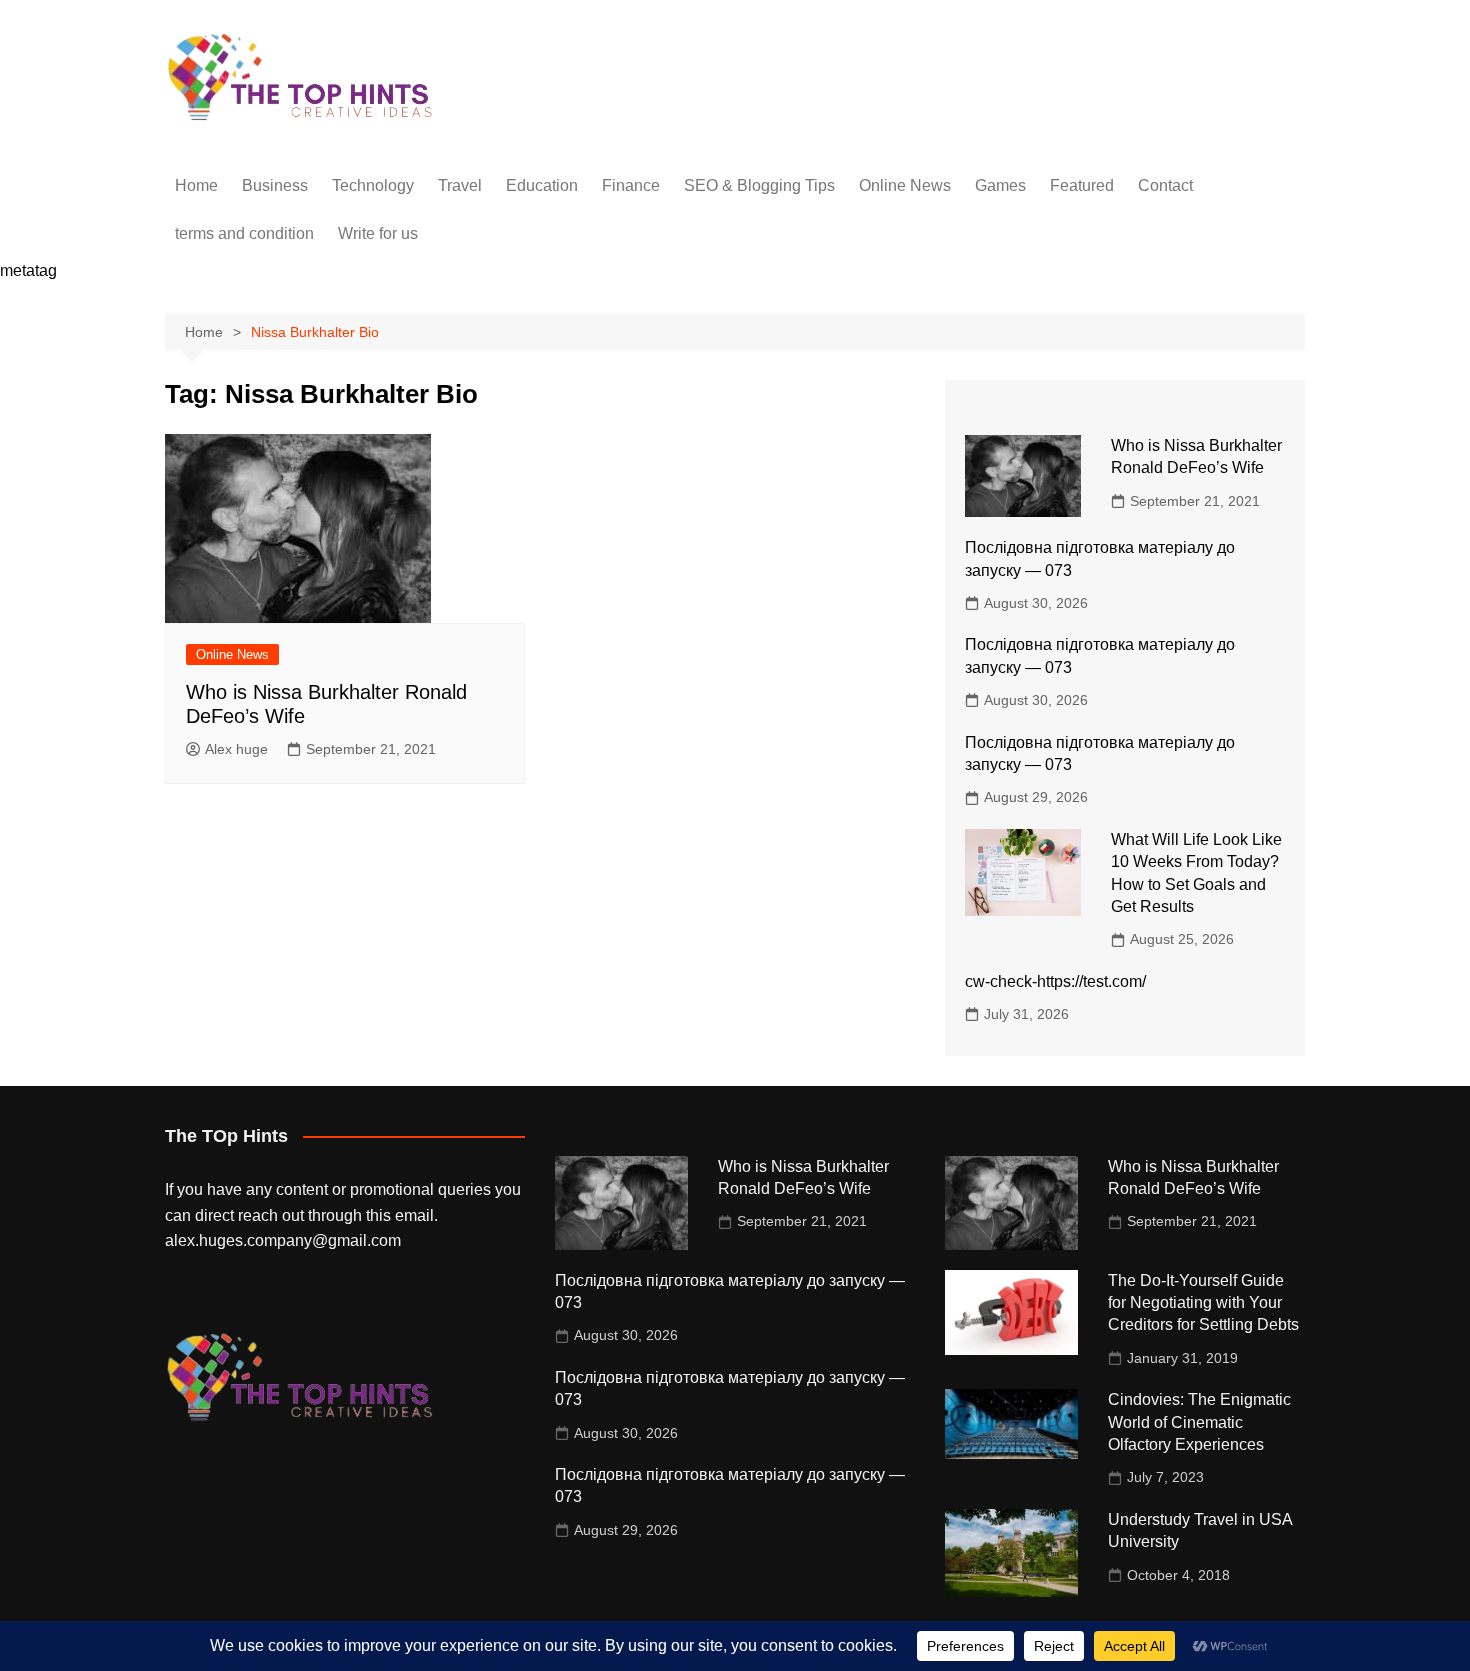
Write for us (378, 233)
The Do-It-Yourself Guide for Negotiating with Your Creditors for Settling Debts (1203, 1303)
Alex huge (236, 749)
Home (196, 185)
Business (275, 185)
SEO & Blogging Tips (759, 185)
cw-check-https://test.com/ (1055, 981)
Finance (631, 185)
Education (542, 185)
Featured (1082, 185)
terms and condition (244, 233)
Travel (460, 185)
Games (1000, 185)
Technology (373, 185)
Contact (1165, 185)
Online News (905, 185)
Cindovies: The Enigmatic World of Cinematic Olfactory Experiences (1199, 1422)
